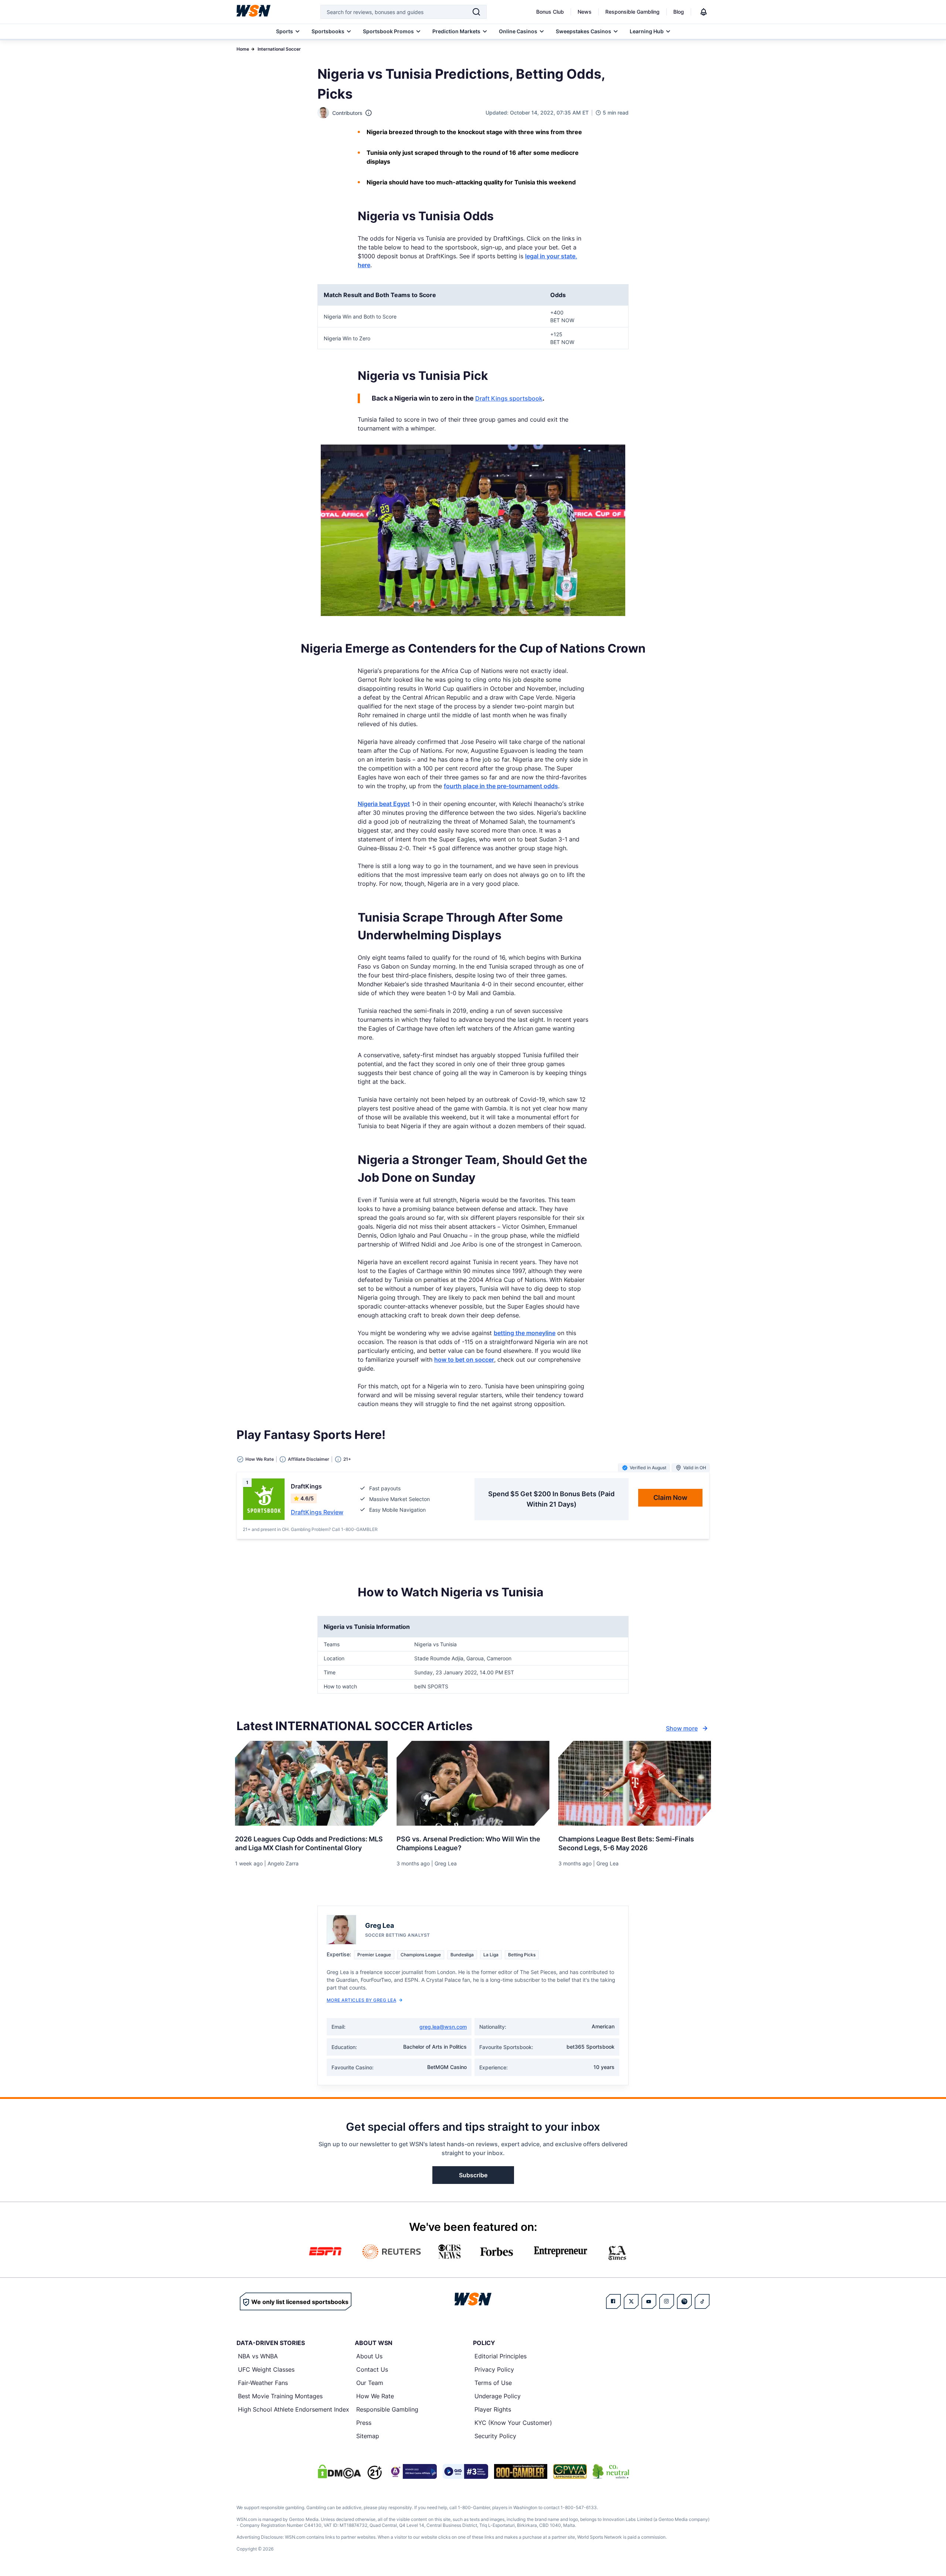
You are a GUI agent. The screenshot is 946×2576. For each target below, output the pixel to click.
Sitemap (368, 2436)
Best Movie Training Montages (280, 2396)
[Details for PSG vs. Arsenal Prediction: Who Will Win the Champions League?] (473, 1783)
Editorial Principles (501, 2356)
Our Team (370, 2383)
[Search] (476, 12)
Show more (682, 1728)
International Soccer (279, 49)
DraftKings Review (317, 1512)
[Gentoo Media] (465, 2471)
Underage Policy (498, 2396)
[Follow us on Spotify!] (684, 2301)
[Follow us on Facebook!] (613, 2301)
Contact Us (372, 2369)
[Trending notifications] (704, 12)
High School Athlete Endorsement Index (294, 2409)
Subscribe (473, 2175)
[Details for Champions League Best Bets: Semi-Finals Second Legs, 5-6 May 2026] (635, 1783)
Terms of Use (493, 2383)
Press (364, 2423)
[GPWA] (570, 2471)
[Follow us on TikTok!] (702, 2301)
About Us (369, 2356)
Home (243, 49)
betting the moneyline (525, 1333)
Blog (679, 12)
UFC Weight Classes (266, 2369)
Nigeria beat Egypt (384, 804)
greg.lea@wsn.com (443, 2027)
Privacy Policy (494, 2369)
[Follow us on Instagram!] (667, 2301)
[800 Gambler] (521, 2471)
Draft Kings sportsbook (509, 398)
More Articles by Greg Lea (361, 2000)
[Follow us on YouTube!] (649, 2301)
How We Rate (375, 2396)
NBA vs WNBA (258, 2356)
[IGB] (412, 2471)
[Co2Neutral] (611, 2471)
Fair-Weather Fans (263, 2383)
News (585, 12)
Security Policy (495, 2436)
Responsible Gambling (632, 12)
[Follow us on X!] (631, 2301)
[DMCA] (339, 2471)
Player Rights (493, 2409)
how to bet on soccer (464, 1360)
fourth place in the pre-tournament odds (501, 786)
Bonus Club (550, 12)
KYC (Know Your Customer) (513, 2423)
